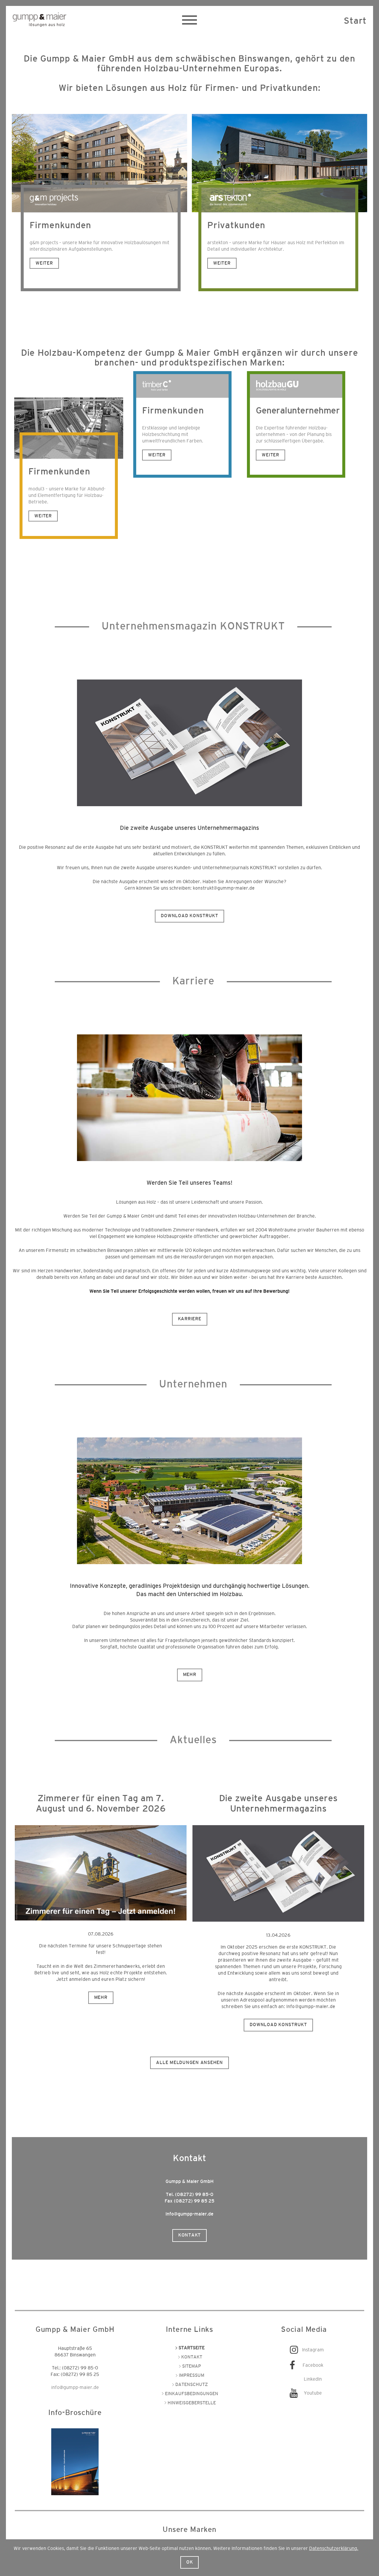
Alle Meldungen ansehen (189, 2063)
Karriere (190, 1319)
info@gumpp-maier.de (311, 2007)
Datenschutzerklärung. (334, 2548)
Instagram (313, 2350)
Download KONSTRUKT (278, 2025)
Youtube (313, 2393)
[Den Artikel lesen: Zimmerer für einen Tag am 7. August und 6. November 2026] (101, 1873)
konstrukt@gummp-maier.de (224, 888)
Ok (190, 2562)
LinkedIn (313, 2379)
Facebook (313, 2365)
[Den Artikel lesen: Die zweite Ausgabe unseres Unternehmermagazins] (278, 1874)
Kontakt (189, 2235)
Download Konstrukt (189, 916)
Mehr (190, 1675)
